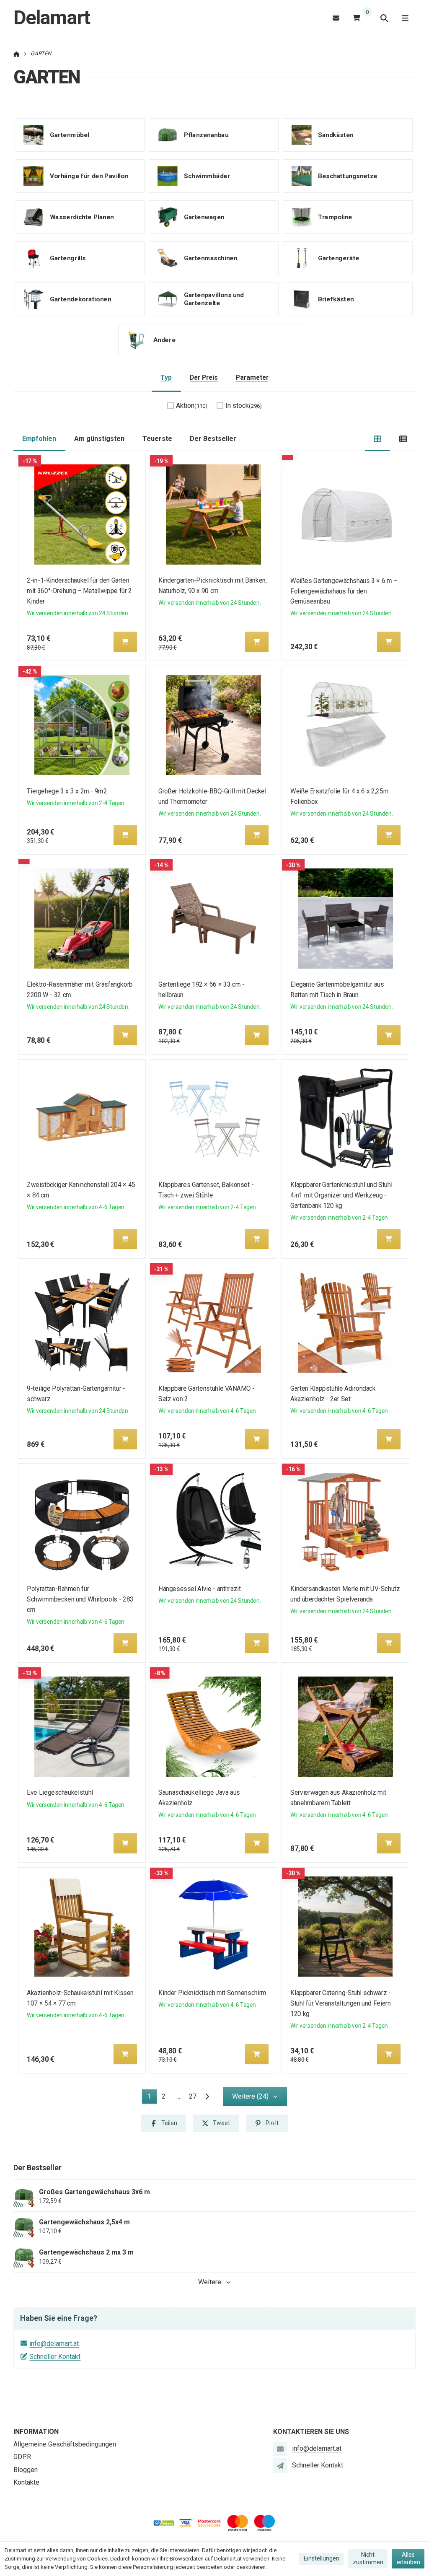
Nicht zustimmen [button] (368, 2558)
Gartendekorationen (80, 299)
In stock (244, 406)
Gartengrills (68, 258)
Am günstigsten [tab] (99, 439)
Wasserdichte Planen (82, 217)
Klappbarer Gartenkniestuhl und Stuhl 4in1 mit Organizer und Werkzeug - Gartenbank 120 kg (341, 1195)
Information (36, 2432)
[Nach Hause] (17, 53)
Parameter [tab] (252, 377)
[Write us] (280, 2465)
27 (193, 2096)
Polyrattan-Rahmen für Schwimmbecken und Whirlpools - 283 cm (80, 1599)
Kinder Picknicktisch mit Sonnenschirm (213, 1993)
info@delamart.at (54, 2344)
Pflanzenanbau (206, 135)
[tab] (378, 439)
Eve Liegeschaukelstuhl (60, 1792)
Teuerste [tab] (157, 439)
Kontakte (26, 2482)
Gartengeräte (339, 258)
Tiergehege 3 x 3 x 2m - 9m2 (67, 791)
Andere (164, 340)
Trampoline (335, 217)
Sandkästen (336, 135)
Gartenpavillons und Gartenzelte (214, 299)
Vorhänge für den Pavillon (89, 176)
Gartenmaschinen (211, 258)
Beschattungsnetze (348, 176)
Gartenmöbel (70, 135)
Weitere (210, 2282)
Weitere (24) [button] (250, 2096)
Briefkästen (336, 299)
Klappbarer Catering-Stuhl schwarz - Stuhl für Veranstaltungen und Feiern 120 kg (340, 2003)
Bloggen (26, 2470)
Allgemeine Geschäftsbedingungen (65, 2444)
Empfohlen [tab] (39, 439)
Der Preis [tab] (204, 377)
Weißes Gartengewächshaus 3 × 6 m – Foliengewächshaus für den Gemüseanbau (344, 591)
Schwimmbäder (207, 176)
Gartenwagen (204, 217)
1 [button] (152, 2098)
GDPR (22, 2457)
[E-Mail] (336, 18)
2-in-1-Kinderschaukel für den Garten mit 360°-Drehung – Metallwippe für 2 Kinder (79, 591)
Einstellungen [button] (322, 2558)
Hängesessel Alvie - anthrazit (200, 1589)
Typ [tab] (166, 377)
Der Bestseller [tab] (213, 439)
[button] (125, 642)
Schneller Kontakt (55, 2357)
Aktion (192, 406)
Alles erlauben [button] (408, 2558)
